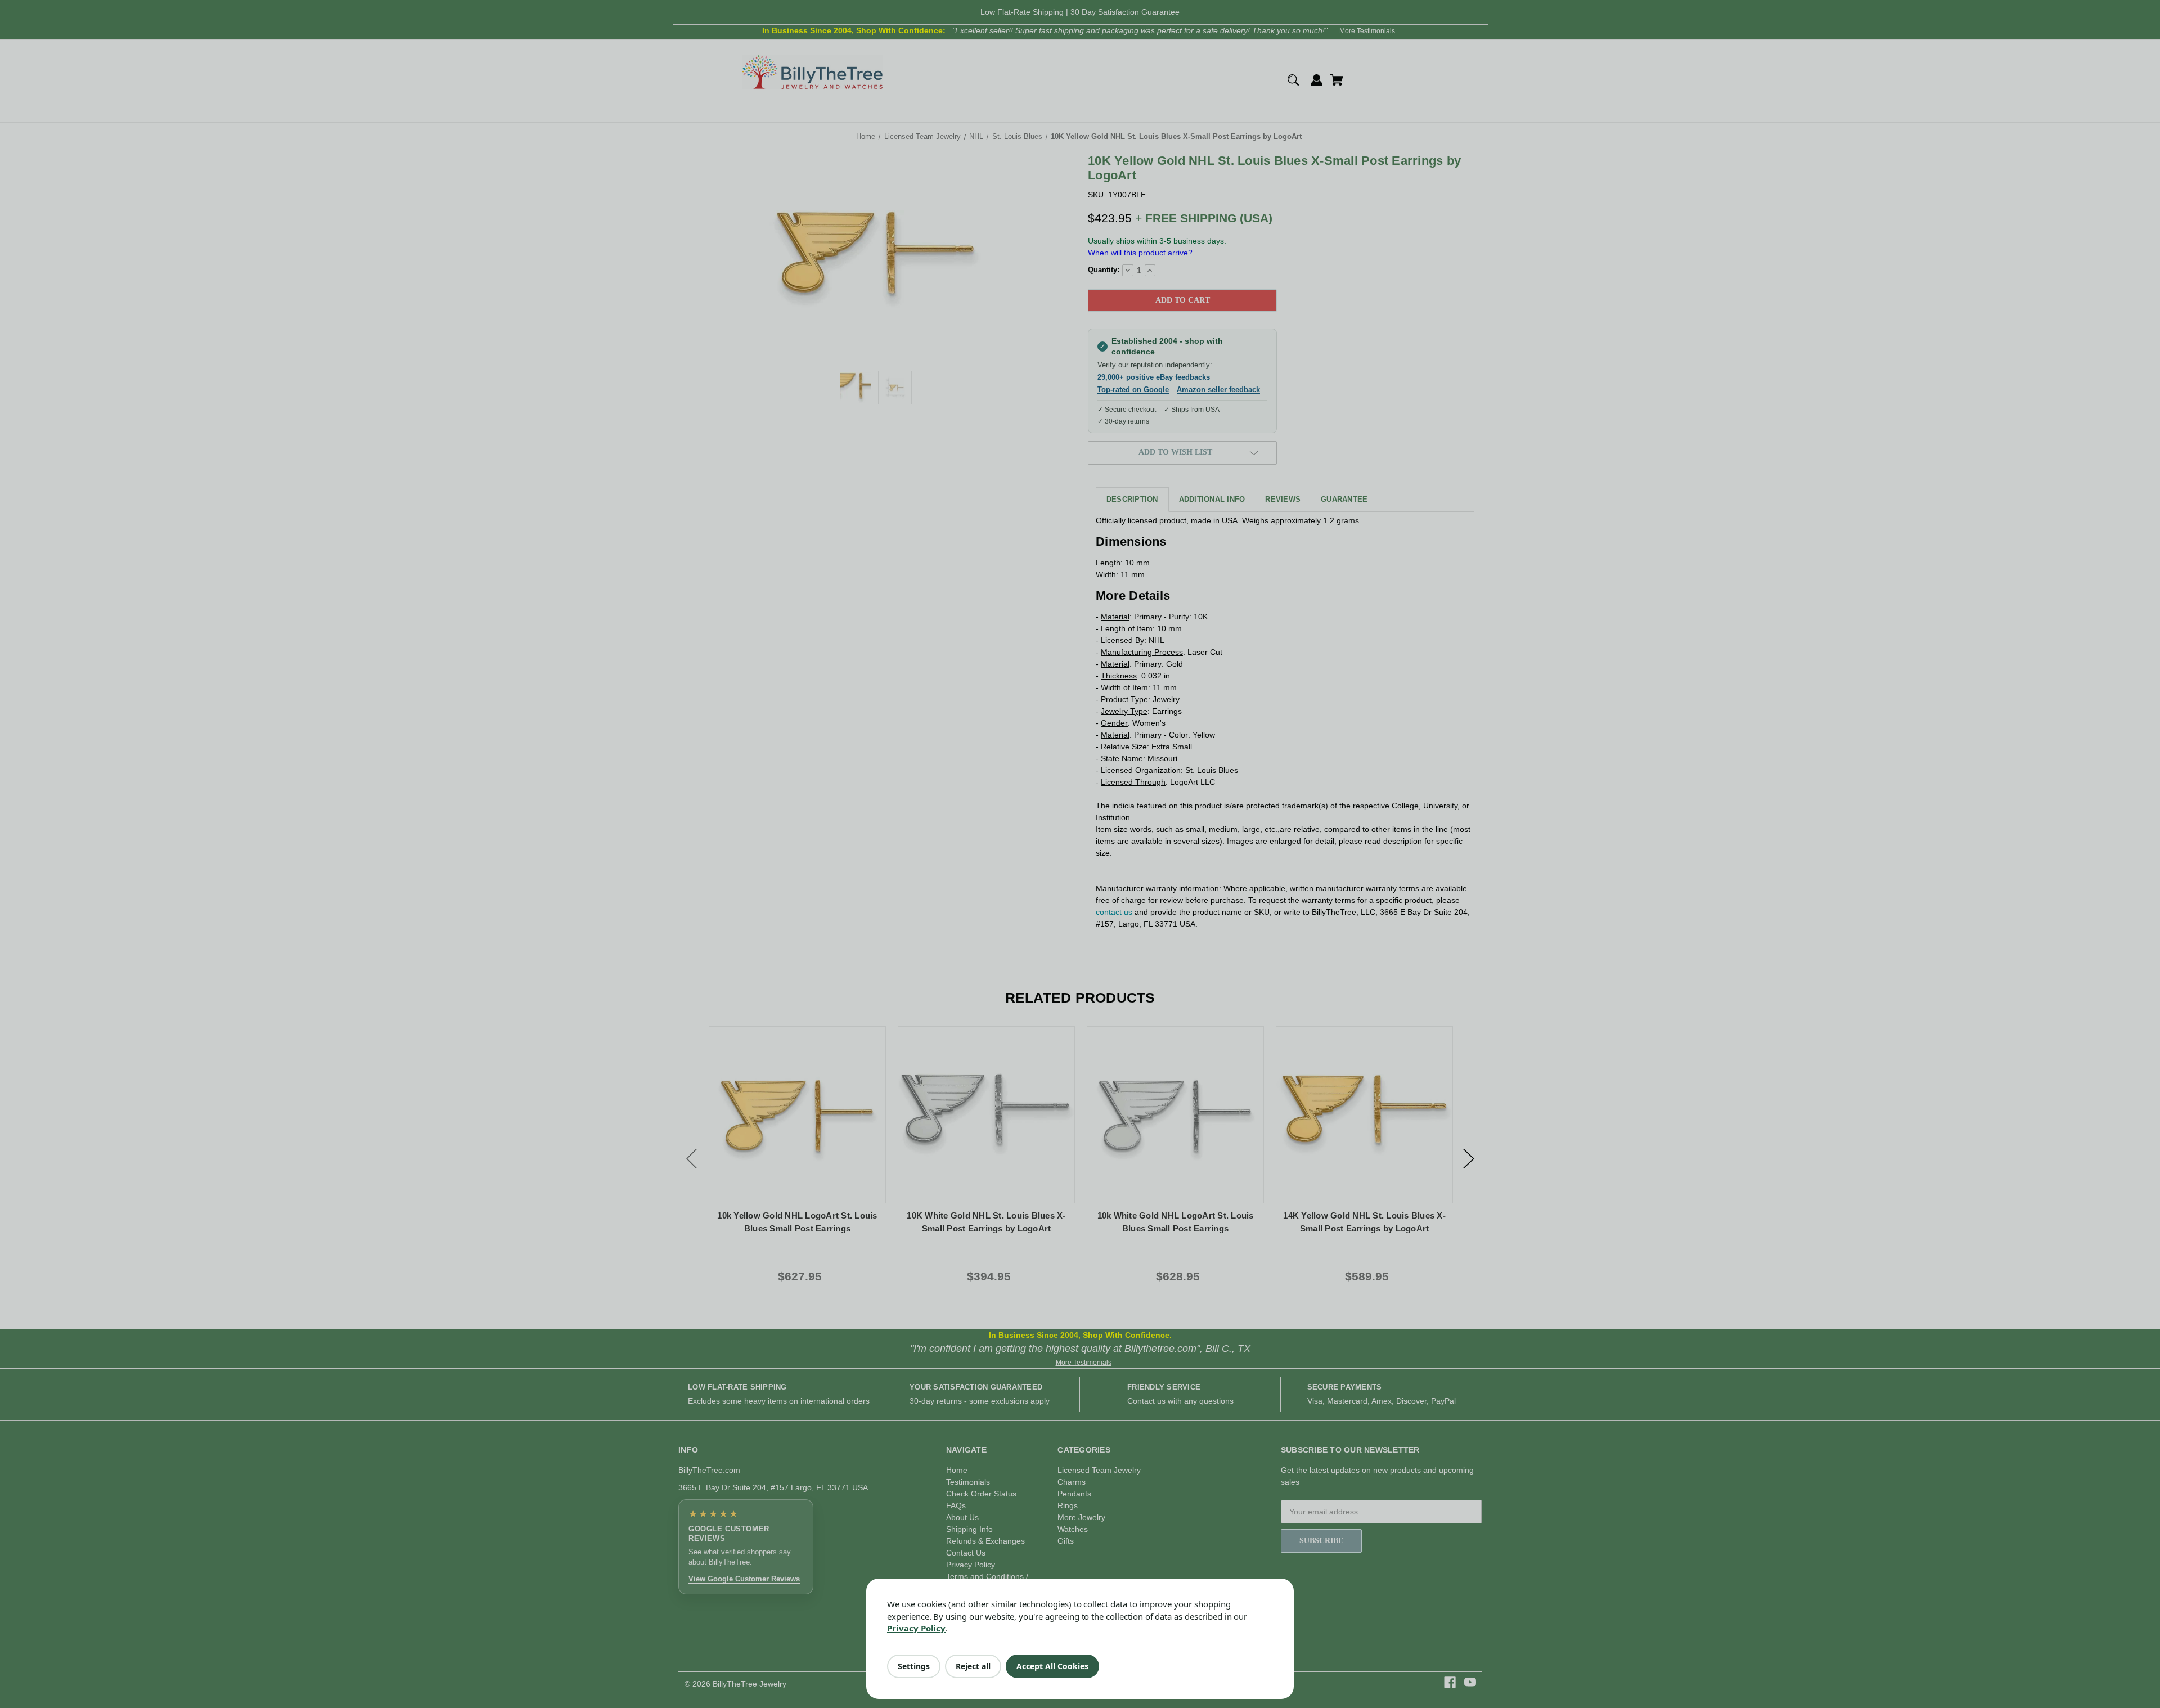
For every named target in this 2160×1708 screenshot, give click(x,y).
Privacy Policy (916, 1628)
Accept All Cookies (1052, 1666)
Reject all (973, 1666)
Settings (914, 1666)
